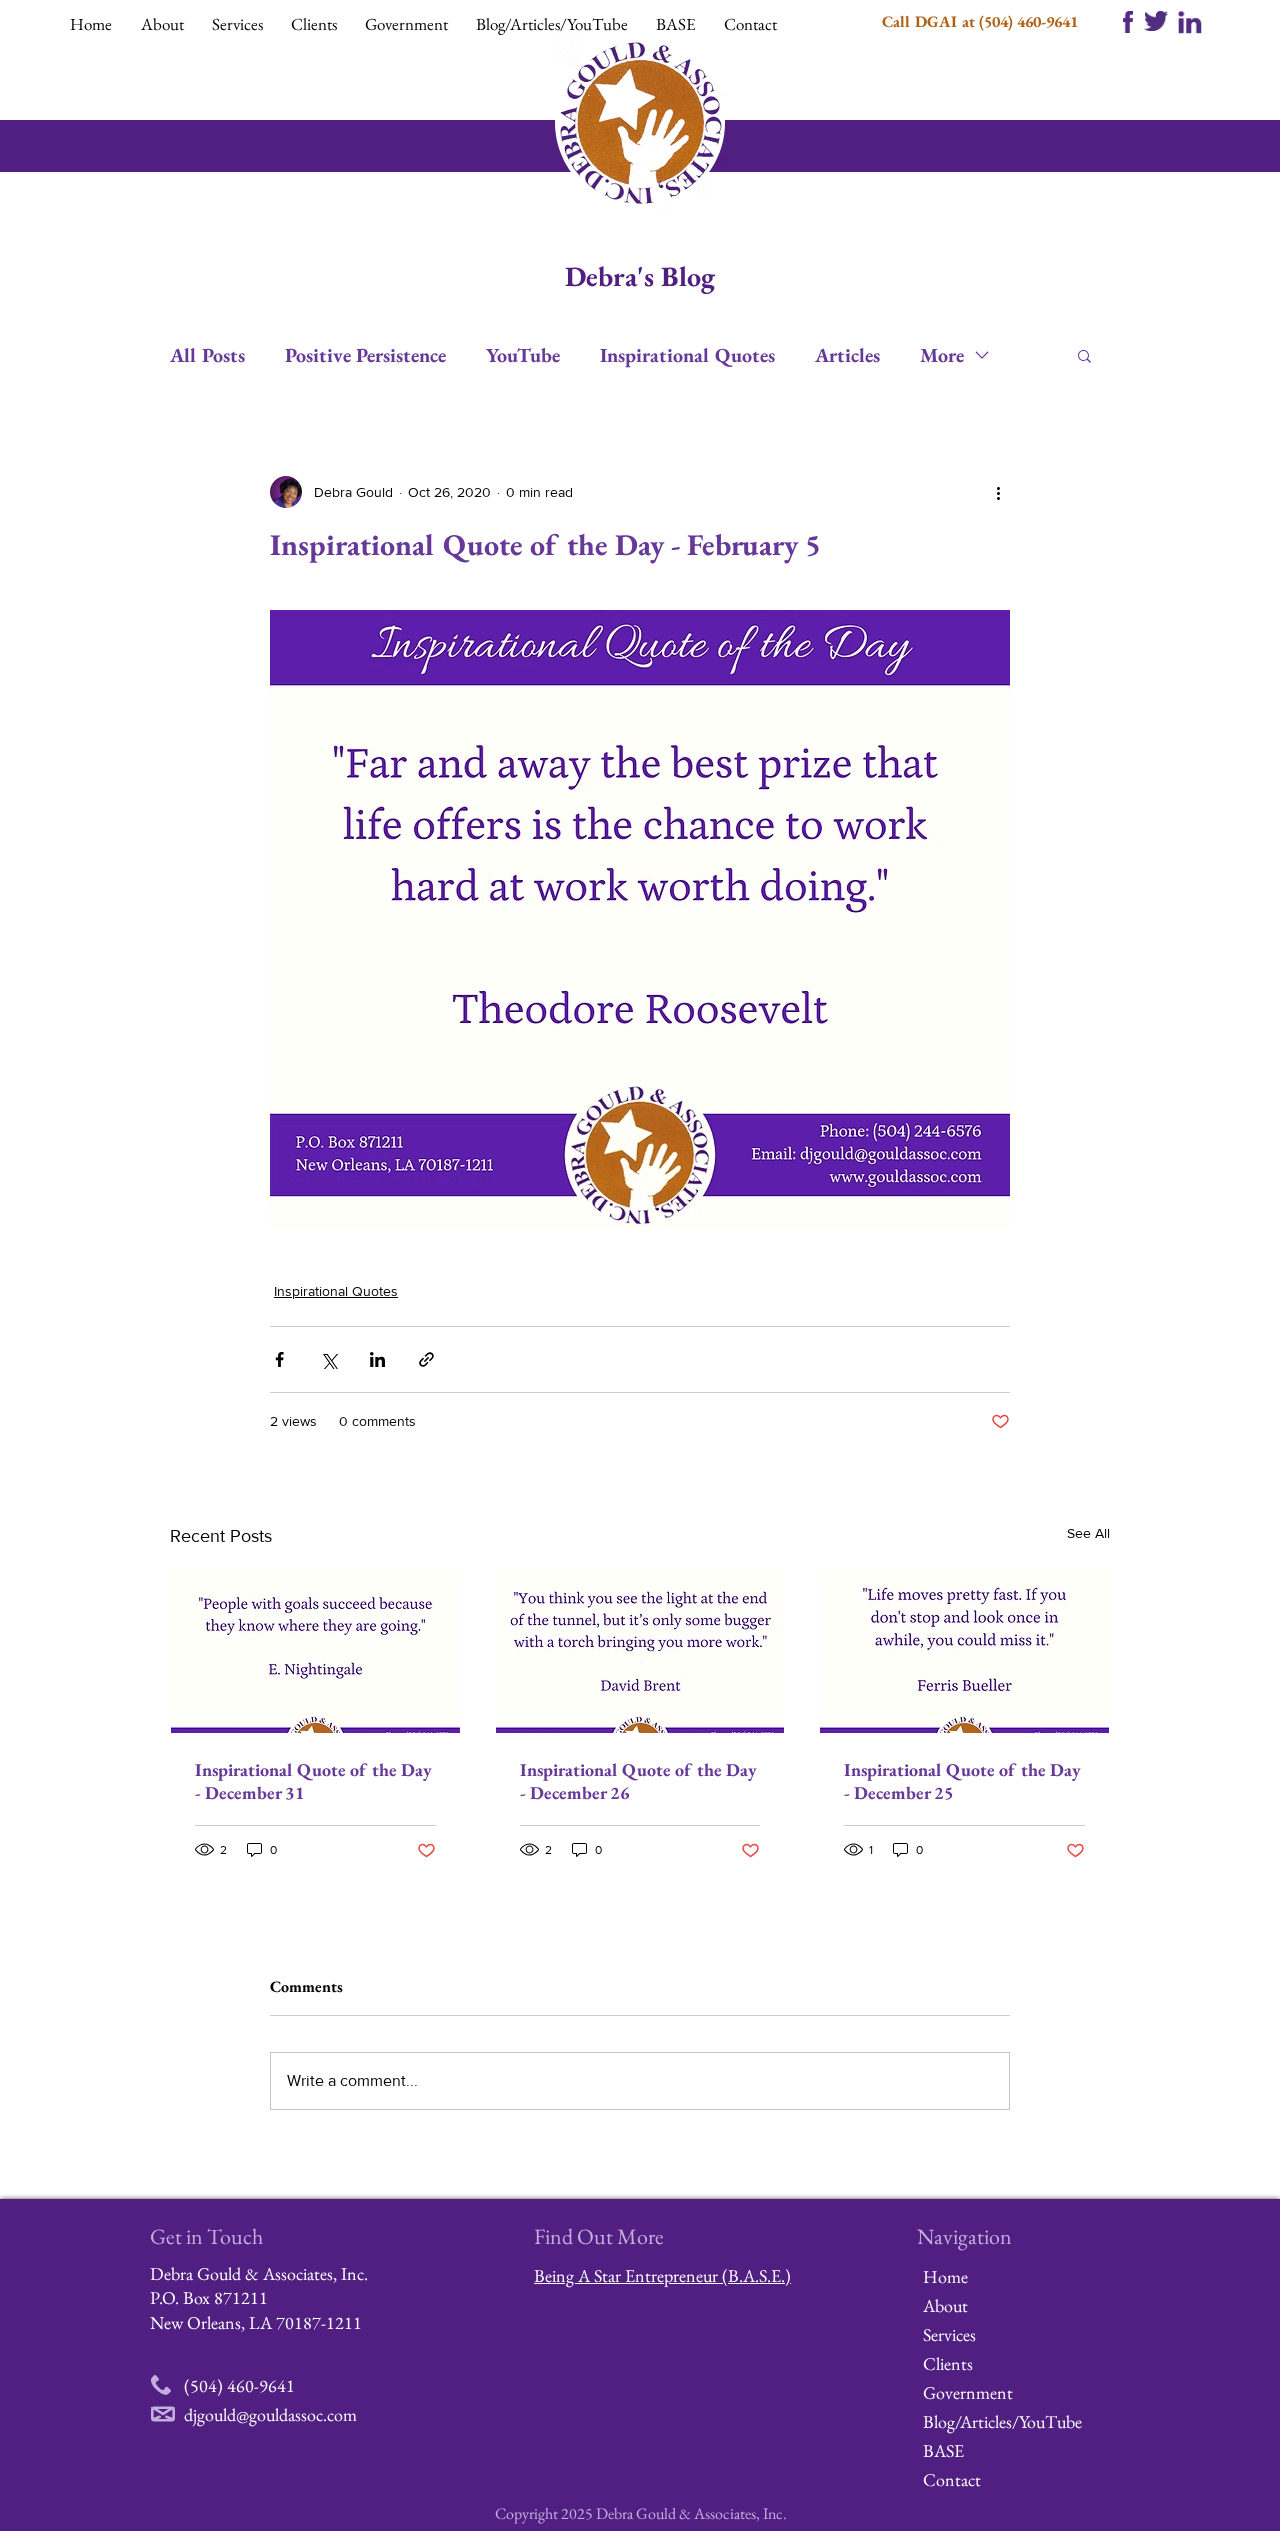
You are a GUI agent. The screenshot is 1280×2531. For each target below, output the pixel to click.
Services (949, 2334)
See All (1088, 1533)
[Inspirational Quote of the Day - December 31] (315, 1652)
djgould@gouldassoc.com (270, 2414)
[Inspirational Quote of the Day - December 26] (640, 1652)
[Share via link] (426, 1359)
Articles (847, 355)
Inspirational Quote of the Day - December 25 (962, 1781)
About (945, 2305)
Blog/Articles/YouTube (993, 2421)
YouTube (523, 355)
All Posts (207, 355)
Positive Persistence (365, 355)
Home (945, 2276)
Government (968, 2392)
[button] (166, 24)
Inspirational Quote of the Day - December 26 (638, 1781)
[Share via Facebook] (279, 1359)
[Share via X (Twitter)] (328, 1359)
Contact (952, 2479)
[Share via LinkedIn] (377, 1359)
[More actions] (998, 492)
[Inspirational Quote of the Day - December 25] (964, 1652)
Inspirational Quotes (687, 355)
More (942, 355)
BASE (943, 2450)
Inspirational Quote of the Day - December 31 (313, 1781)
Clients (948, 2363)
